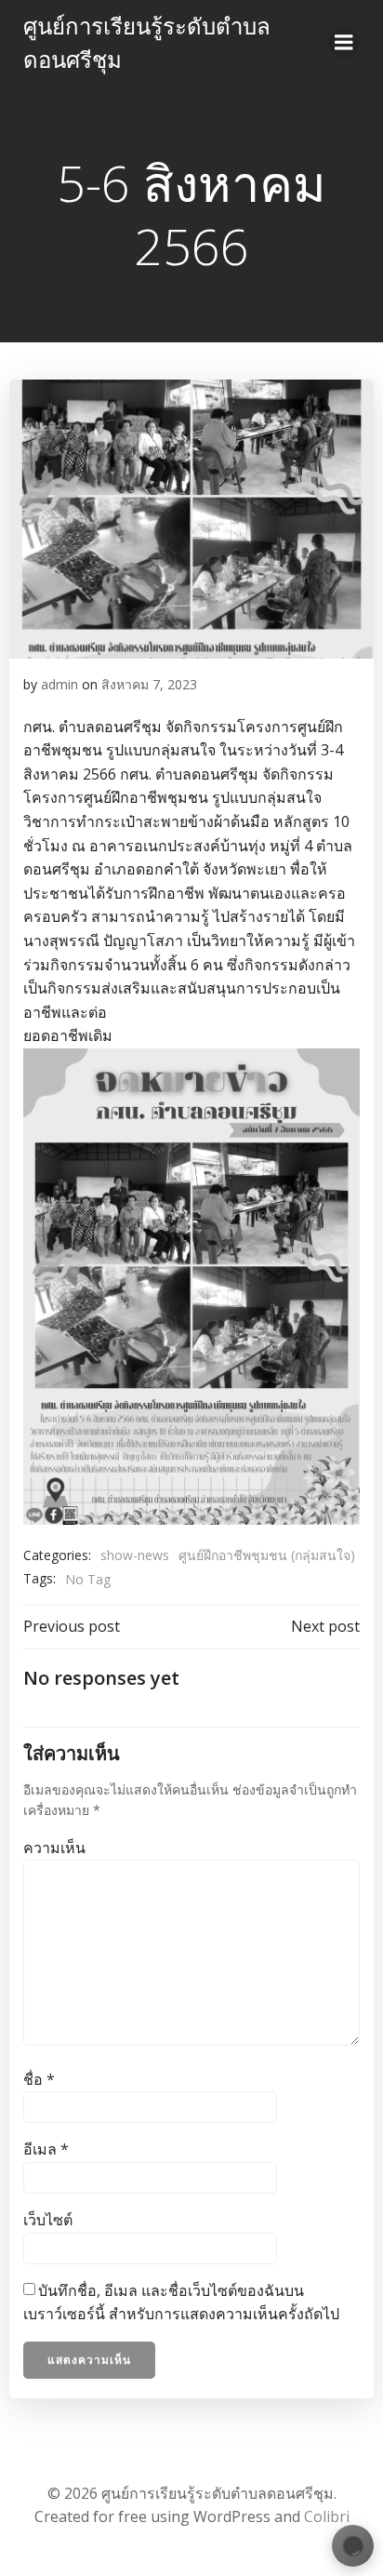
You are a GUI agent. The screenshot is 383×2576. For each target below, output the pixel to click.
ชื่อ (39, 2079)
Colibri (327, 2516)
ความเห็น (54, 1848)
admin (59, 684)
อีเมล (46, 2149)
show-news (135, 1555)
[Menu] (344, 43)
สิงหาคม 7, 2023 (149, 684)
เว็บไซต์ (48, 2220)
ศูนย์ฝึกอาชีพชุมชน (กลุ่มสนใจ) (267, 1555)
